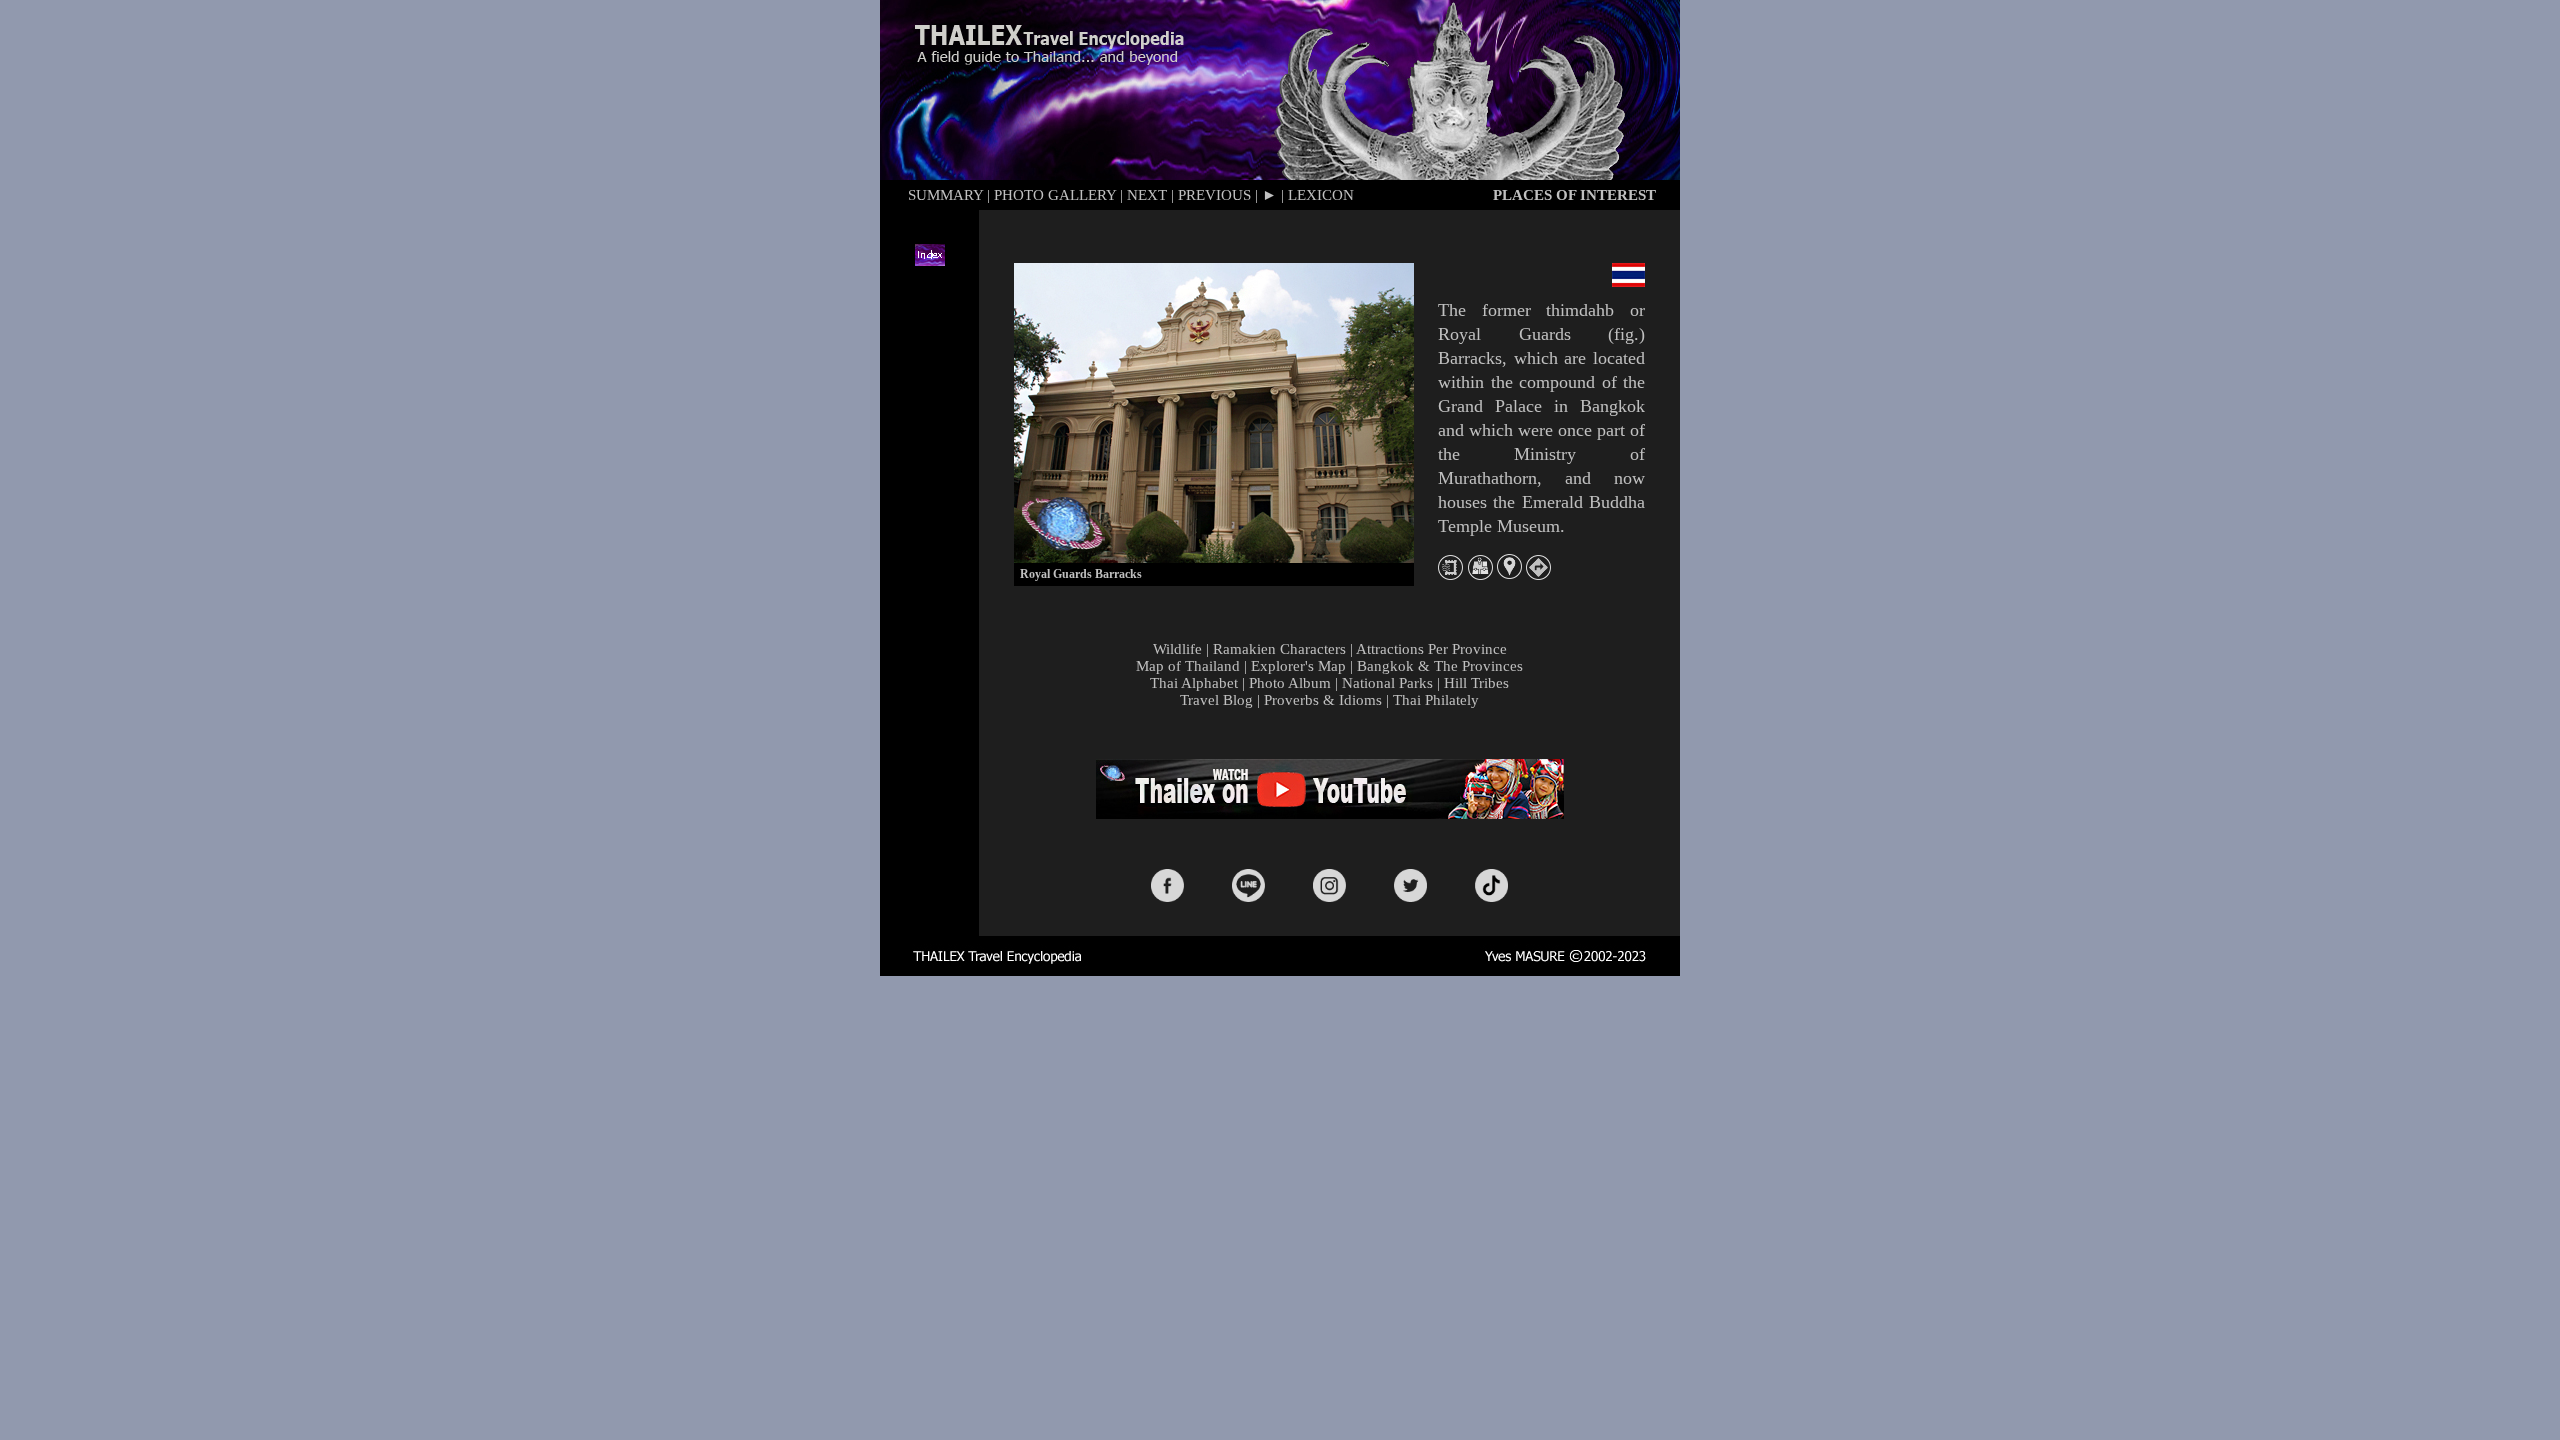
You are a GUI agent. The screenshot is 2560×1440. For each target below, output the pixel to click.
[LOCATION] (1509, 573)
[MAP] (1480, 574)
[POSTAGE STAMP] (1450, 574)
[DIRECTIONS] (1538, 574)
